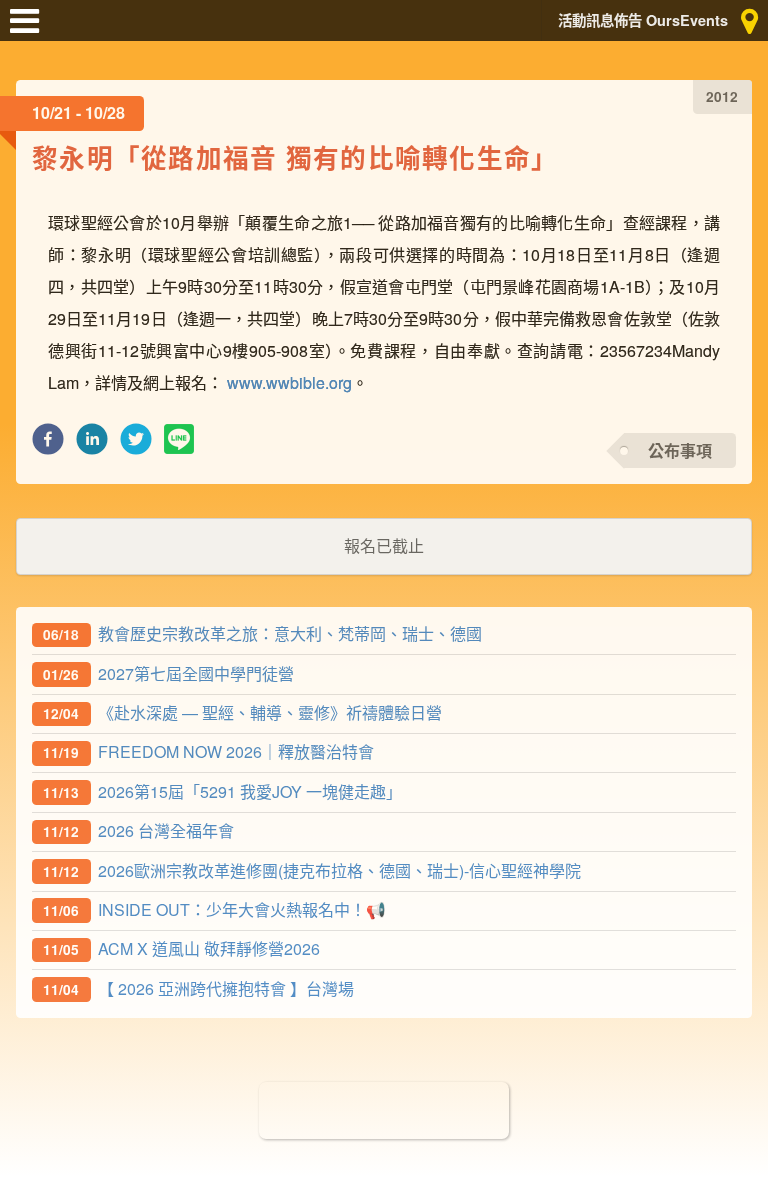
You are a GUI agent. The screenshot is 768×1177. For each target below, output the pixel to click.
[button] (48, 444)
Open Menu (30, 30)
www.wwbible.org (289, 382)
